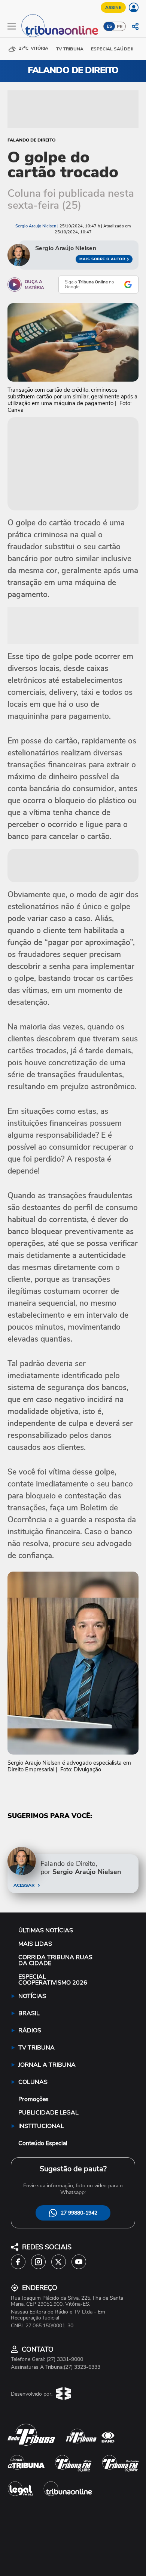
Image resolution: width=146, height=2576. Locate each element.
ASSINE (113, 7)
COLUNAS (33, 2082)
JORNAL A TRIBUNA (47, 2065)
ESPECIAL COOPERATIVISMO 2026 (53, 1980)
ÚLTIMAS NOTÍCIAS (46, 1930)
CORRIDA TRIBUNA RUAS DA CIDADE (55, 1960)
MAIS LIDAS (35, 1944)
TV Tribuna (70, 49)
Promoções (34, 2099)
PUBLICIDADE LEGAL (48, 2113)
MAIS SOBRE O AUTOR (102, 259)
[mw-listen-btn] (15, 285)
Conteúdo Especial (43, 2143)
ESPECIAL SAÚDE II (112, 49)
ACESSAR (24, 1885)
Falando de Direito (31, 140)
